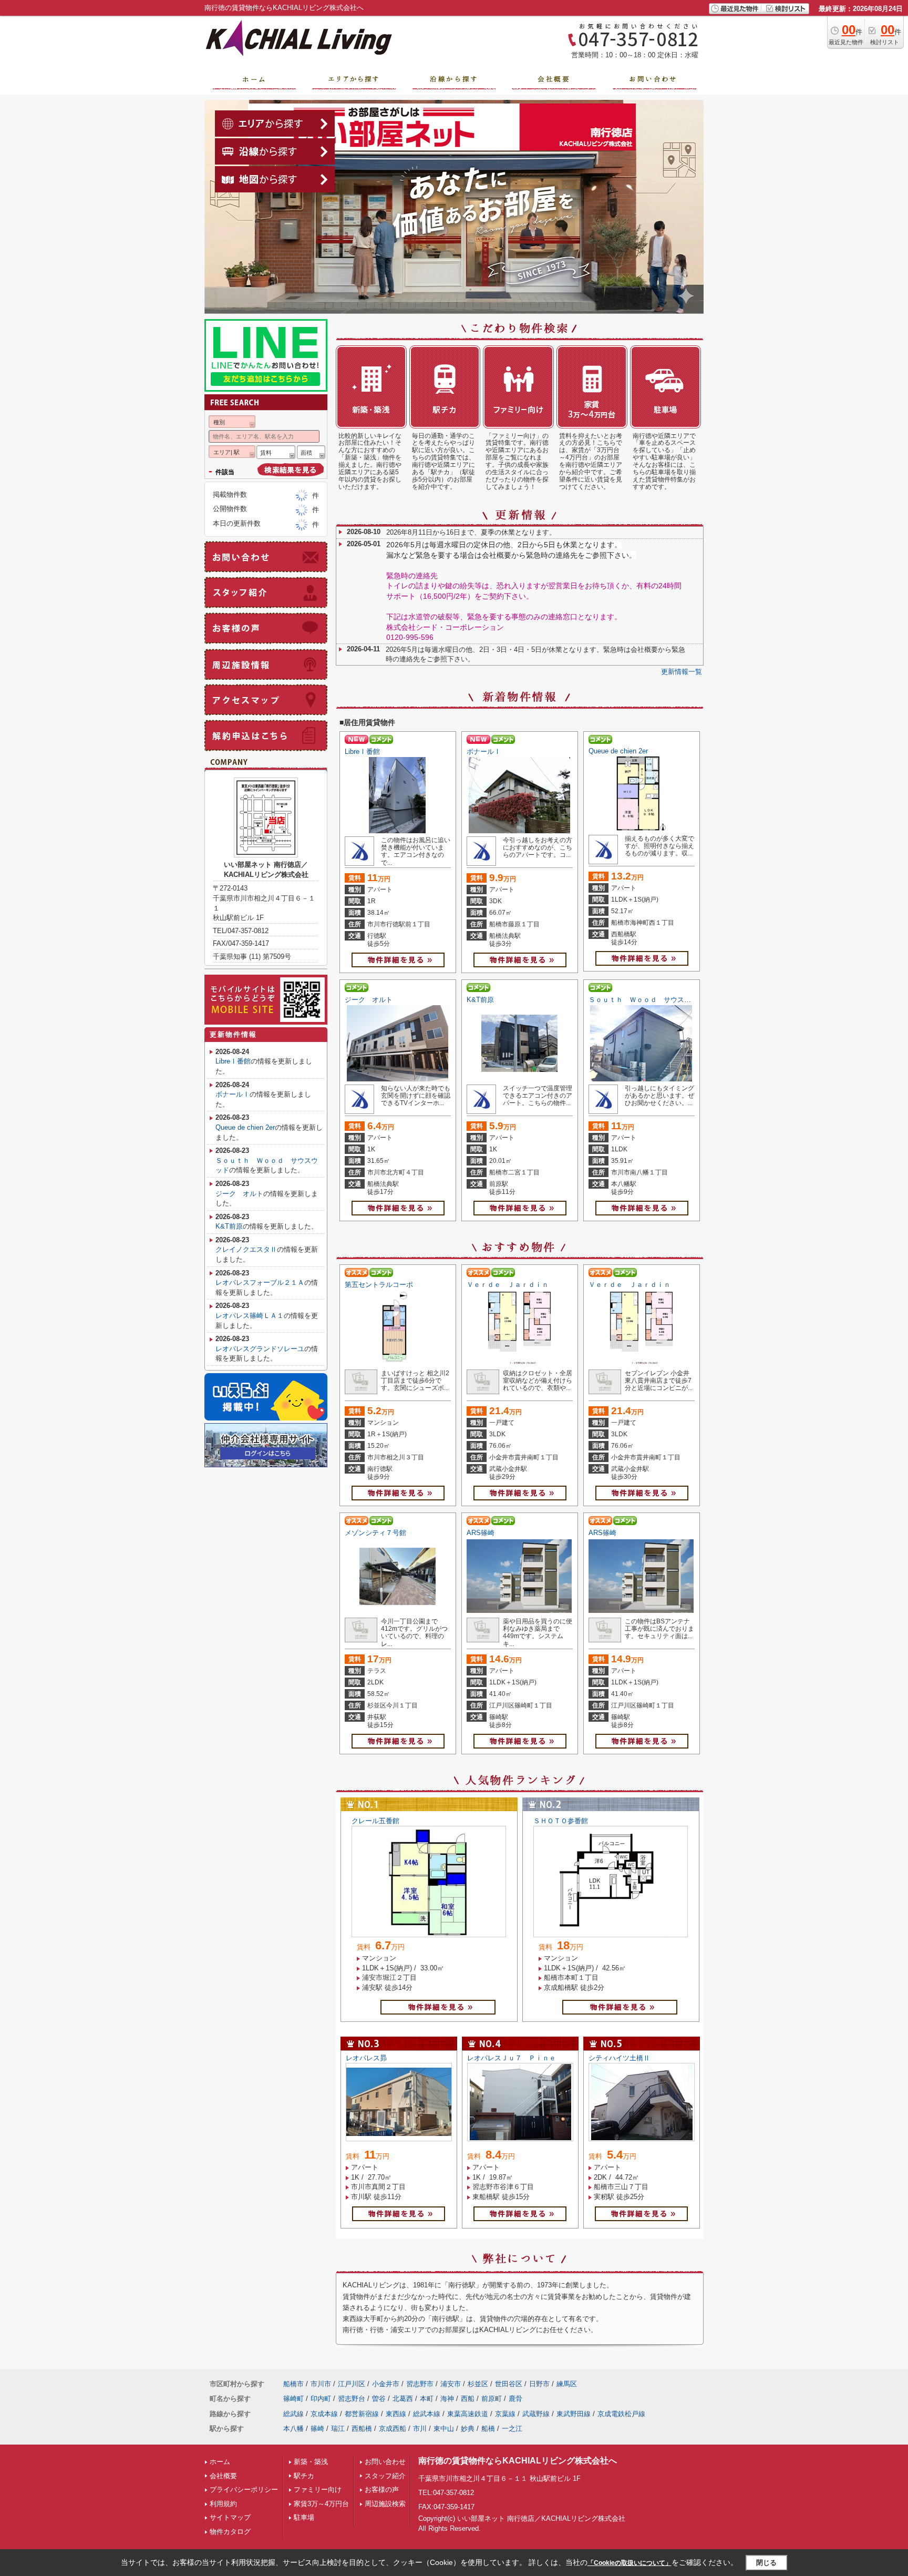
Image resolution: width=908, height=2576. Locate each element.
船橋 (488, 2429)
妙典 (468, 2429)
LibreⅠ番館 (362, 752)
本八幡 (293, 2429)
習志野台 (352, 2399)
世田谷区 (509, 2384)
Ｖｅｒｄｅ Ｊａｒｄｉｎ (508, 1285)
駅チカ (304, 2476)
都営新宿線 (362, 2414)
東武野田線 (574, 2414)
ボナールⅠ (484, 752)
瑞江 (338, 2429)
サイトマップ (230, 2517)
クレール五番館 (375, 1821)
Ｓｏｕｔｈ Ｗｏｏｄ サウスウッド (647, 1000)
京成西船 (393, 2429)
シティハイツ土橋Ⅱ (619, 2058)
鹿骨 (515, 2399)
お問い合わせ (385, 2462)
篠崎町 (293, 2399)
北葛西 (403, 2399)
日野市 (539, 2384)
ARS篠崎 (481, 1533)
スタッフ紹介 (385, 2476)
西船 (468, 2399)
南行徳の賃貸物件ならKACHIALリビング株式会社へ (518, 2461)
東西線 (396, 2414)
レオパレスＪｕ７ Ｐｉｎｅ (512, 2058)
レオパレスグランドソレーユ (260, 1349)
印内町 (321, 2399)
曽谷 (379, 2399)
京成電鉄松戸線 (621, 2414)
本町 (427, 2399)
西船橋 (362, 2429)
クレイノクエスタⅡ (246, 1249)
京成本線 (324, 2414)
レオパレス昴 (366, 2058)
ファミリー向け (318, 2490)
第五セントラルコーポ (379, 1285)
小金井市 (386, 2384)
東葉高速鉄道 (468, 2414)
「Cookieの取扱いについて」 (630, 2563)
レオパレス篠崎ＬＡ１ (250, 1316)
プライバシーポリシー (244, 2490)
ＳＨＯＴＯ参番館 (561, 1821)
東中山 (444, 2429)
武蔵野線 (536, 2414)
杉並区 (478, 2384)
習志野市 (420, 2384)
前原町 (492, 2399)
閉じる (766, 2563)
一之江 (512, 2429)
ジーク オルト (369, 1000)
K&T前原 (480, 1000)
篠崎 (317, 2429)
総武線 (293, 2414)
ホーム (220, 2462)
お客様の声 (382, 2490)
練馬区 (567, 2384)
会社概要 (223, 2476)
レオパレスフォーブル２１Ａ (260, 1282)
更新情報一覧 (682, 672)
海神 (447, 2399)
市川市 (321, 2384)
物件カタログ (230, 2532)
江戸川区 (352, 2384)
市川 (420, 2429)
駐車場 (304, 2517)
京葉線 (505, 2414)
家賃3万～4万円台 (321, 2504)
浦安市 (451, 2384)
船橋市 (293, 2384)
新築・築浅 (311, 2462)
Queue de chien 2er (618, 751)
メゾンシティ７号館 (375, 1533)
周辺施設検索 (385, 2504)
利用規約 (223, 2504)
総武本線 (427, 2414)
